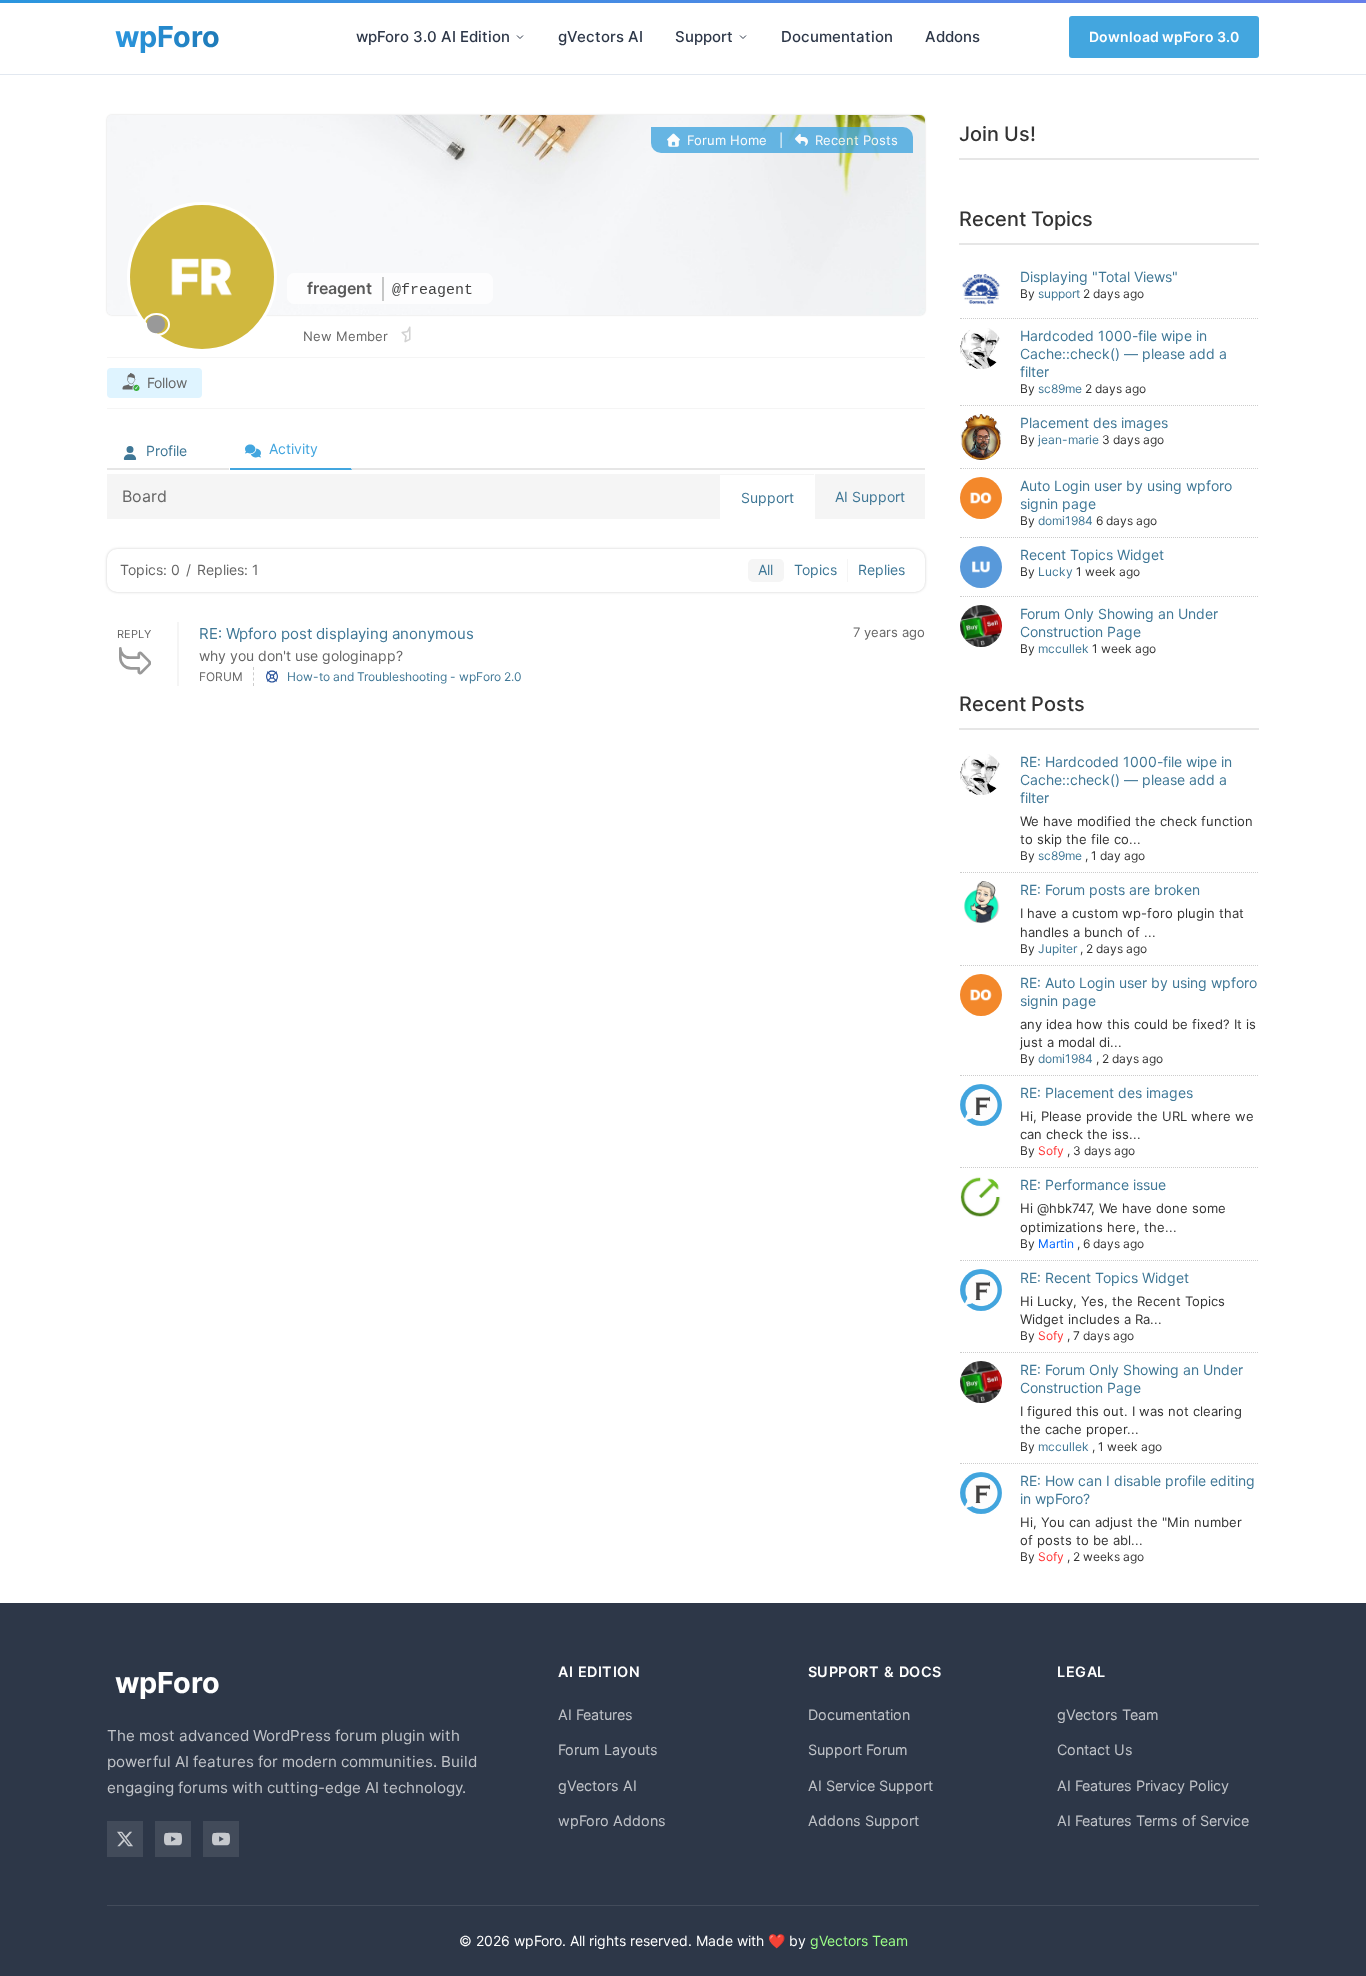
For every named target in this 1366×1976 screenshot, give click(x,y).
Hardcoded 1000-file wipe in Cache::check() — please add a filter (1123, 353)
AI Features (595, 1714)
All (765, 569)
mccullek (1063, 648)
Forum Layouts (608, 1749)
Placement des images (1094, 422)
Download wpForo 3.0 (1164, 36)
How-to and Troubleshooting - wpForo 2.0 (404, 676)
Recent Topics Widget (1092, 554)
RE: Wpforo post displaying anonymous (336, 633)
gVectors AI (600, 36)
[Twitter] (125, 1839)
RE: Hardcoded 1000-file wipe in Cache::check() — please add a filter (1126, 779)
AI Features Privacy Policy (1143, 1785)
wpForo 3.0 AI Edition (433, 36)
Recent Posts (854, 140)
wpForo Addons (612, 1820)
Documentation (837, 36)
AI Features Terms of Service (1153, 1820)
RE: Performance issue (1093, 1184)
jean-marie (1068, 439)
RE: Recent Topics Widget (1104, 1277)
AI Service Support (870, 1785)
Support (704, 36)
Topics (815, 569)
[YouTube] (173, 1839)
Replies (881, 569)
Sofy (1051, 1150)
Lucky (1055, 571)
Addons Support (863, 1820)
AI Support (870, 496)
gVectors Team (1108, 1714)
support (1059, 293)
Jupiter (1057, 948)
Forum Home (724, 140)
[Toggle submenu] (520, 37)
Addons (952, 36)
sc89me (1060, 388)
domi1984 (1065, 520)
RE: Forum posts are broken (1110, 889)
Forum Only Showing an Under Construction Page (1119, 622)
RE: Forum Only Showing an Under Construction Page (1131, 1378)
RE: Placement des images (1106, 1092)
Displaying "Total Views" (1099, 276)
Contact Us (1095, 1749)
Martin (1056, 1243)
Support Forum (858, 1749)
